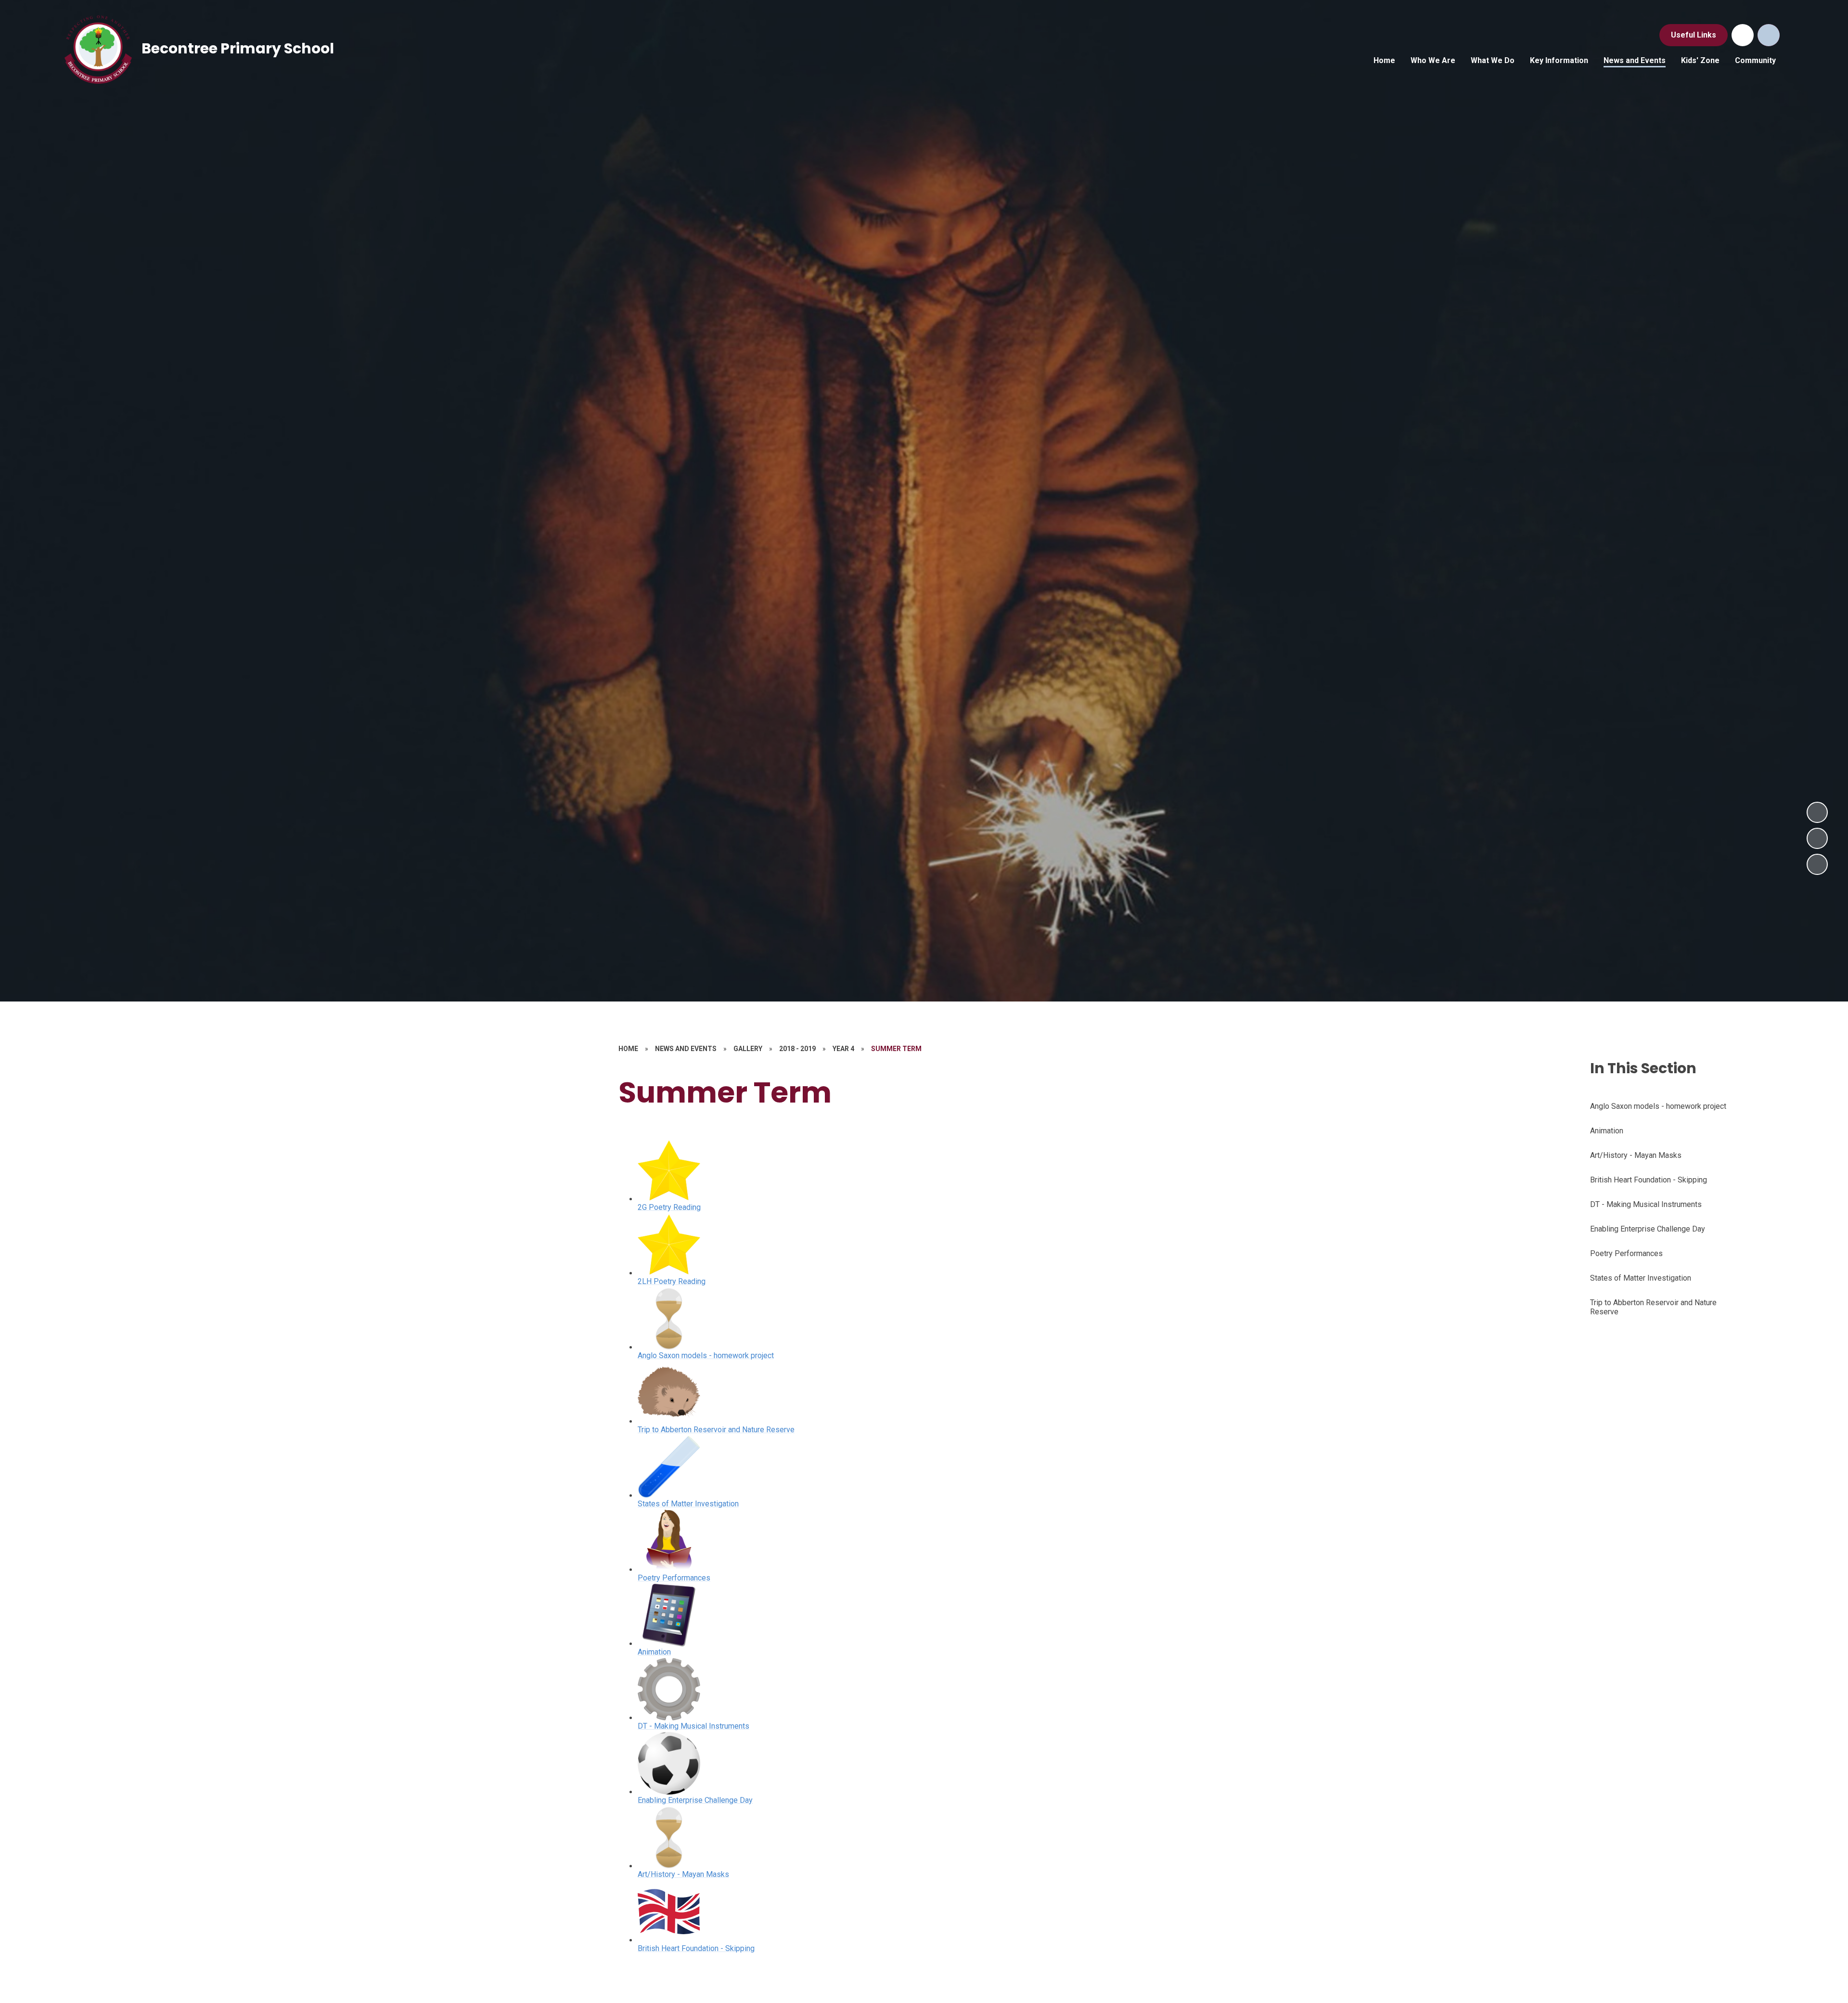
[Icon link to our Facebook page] (1743, 35)
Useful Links (1694, 35)
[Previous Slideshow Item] (1817, 838)
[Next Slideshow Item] (1817, 812)
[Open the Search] (1769, 35)
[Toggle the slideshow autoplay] (1817, 864)
